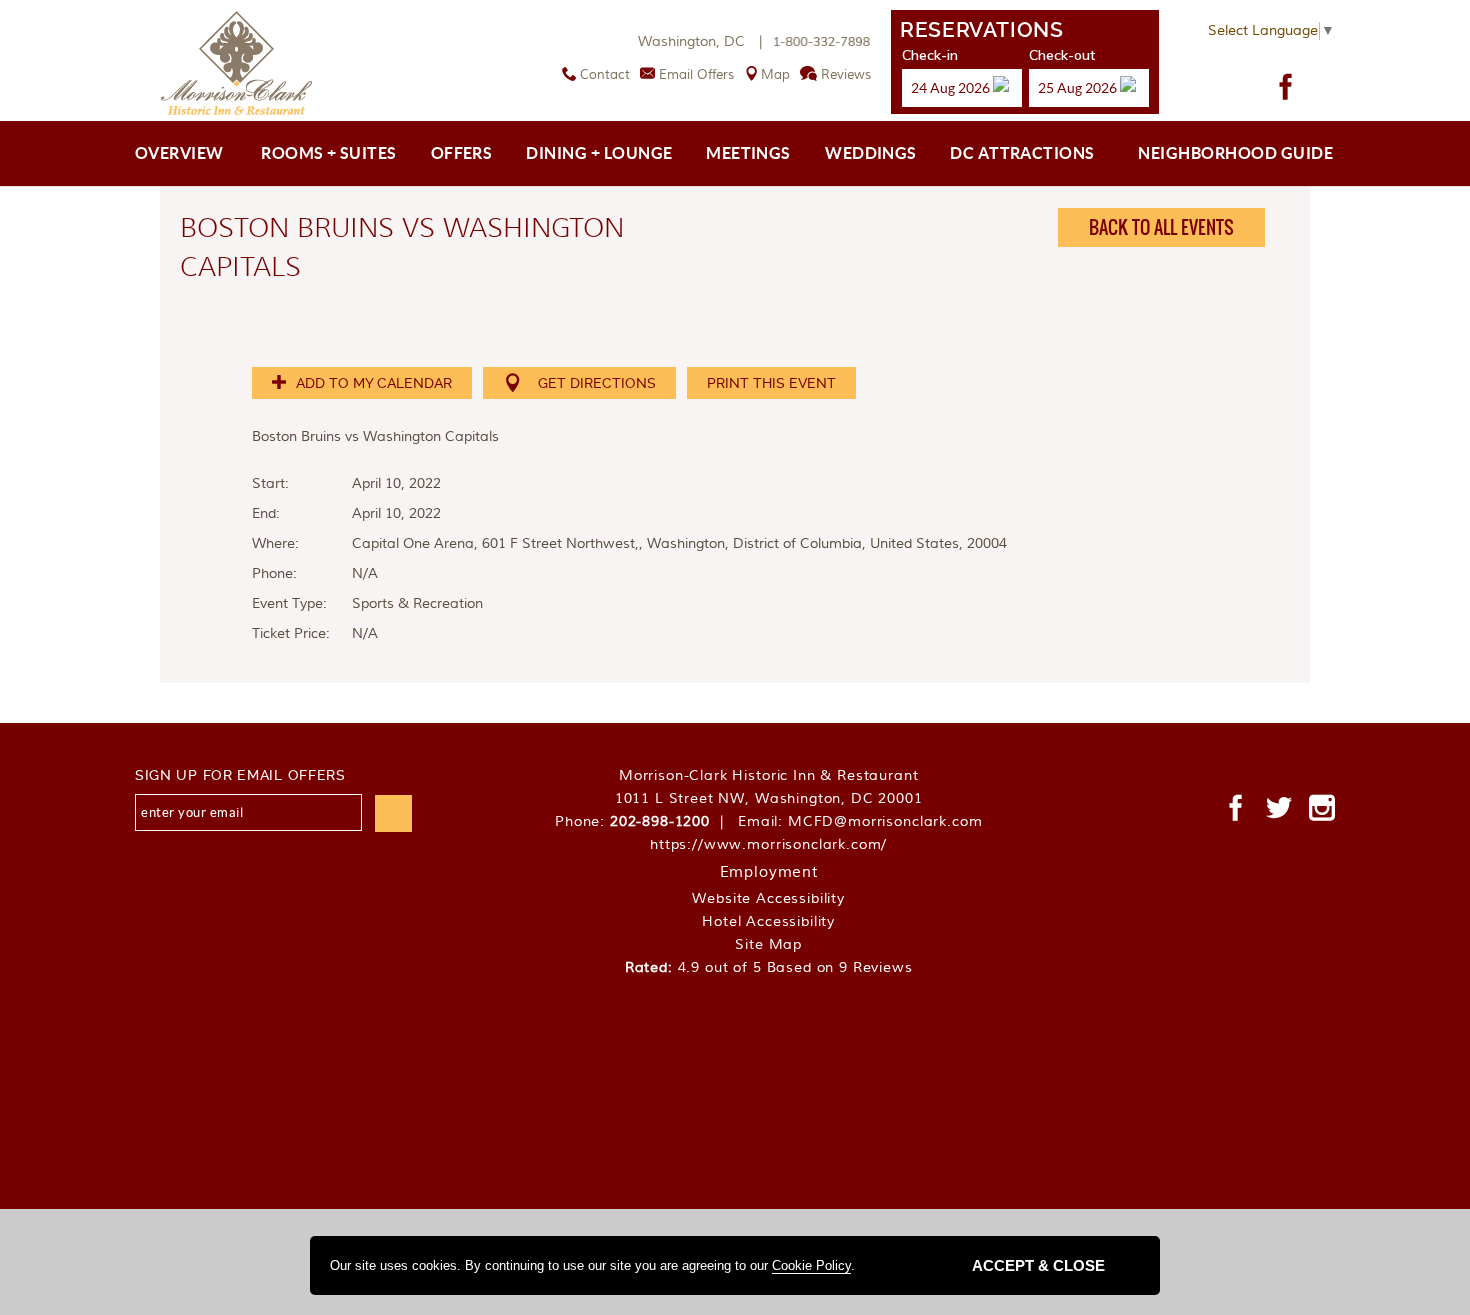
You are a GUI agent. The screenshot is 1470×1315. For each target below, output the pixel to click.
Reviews (846, 75)
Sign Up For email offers (240, 775)
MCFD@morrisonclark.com (885, 822)
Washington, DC (702, 42)
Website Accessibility (768, 899)
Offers (462, 153)
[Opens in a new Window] (1286, 87)
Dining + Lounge (599, 153)
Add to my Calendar (372, 383)
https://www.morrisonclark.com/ (768, 845)
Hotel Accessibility (768, 922)
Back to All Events (1161, 227)
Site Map (768, 945)
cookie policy (811, 1265)
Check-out (1062, 55)
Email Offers (696, 75)
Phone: (644, 822)
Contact (605, 75)
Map (775, 75)
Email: (860, 822)
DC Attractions (1022, 153)
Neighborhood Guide (1235, 153)
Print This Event (771, 383)
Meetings (748, 153)
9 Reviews (876, 968)
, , (769, 799)
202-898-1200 (660, 822)
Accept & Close (1038, 1265)
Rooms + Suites (329, 153)
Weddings (871, 153)
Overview (179, 153)
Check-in (930, 55)
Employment (769, 872)
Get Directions (597, 383)
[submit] (393, 813)
